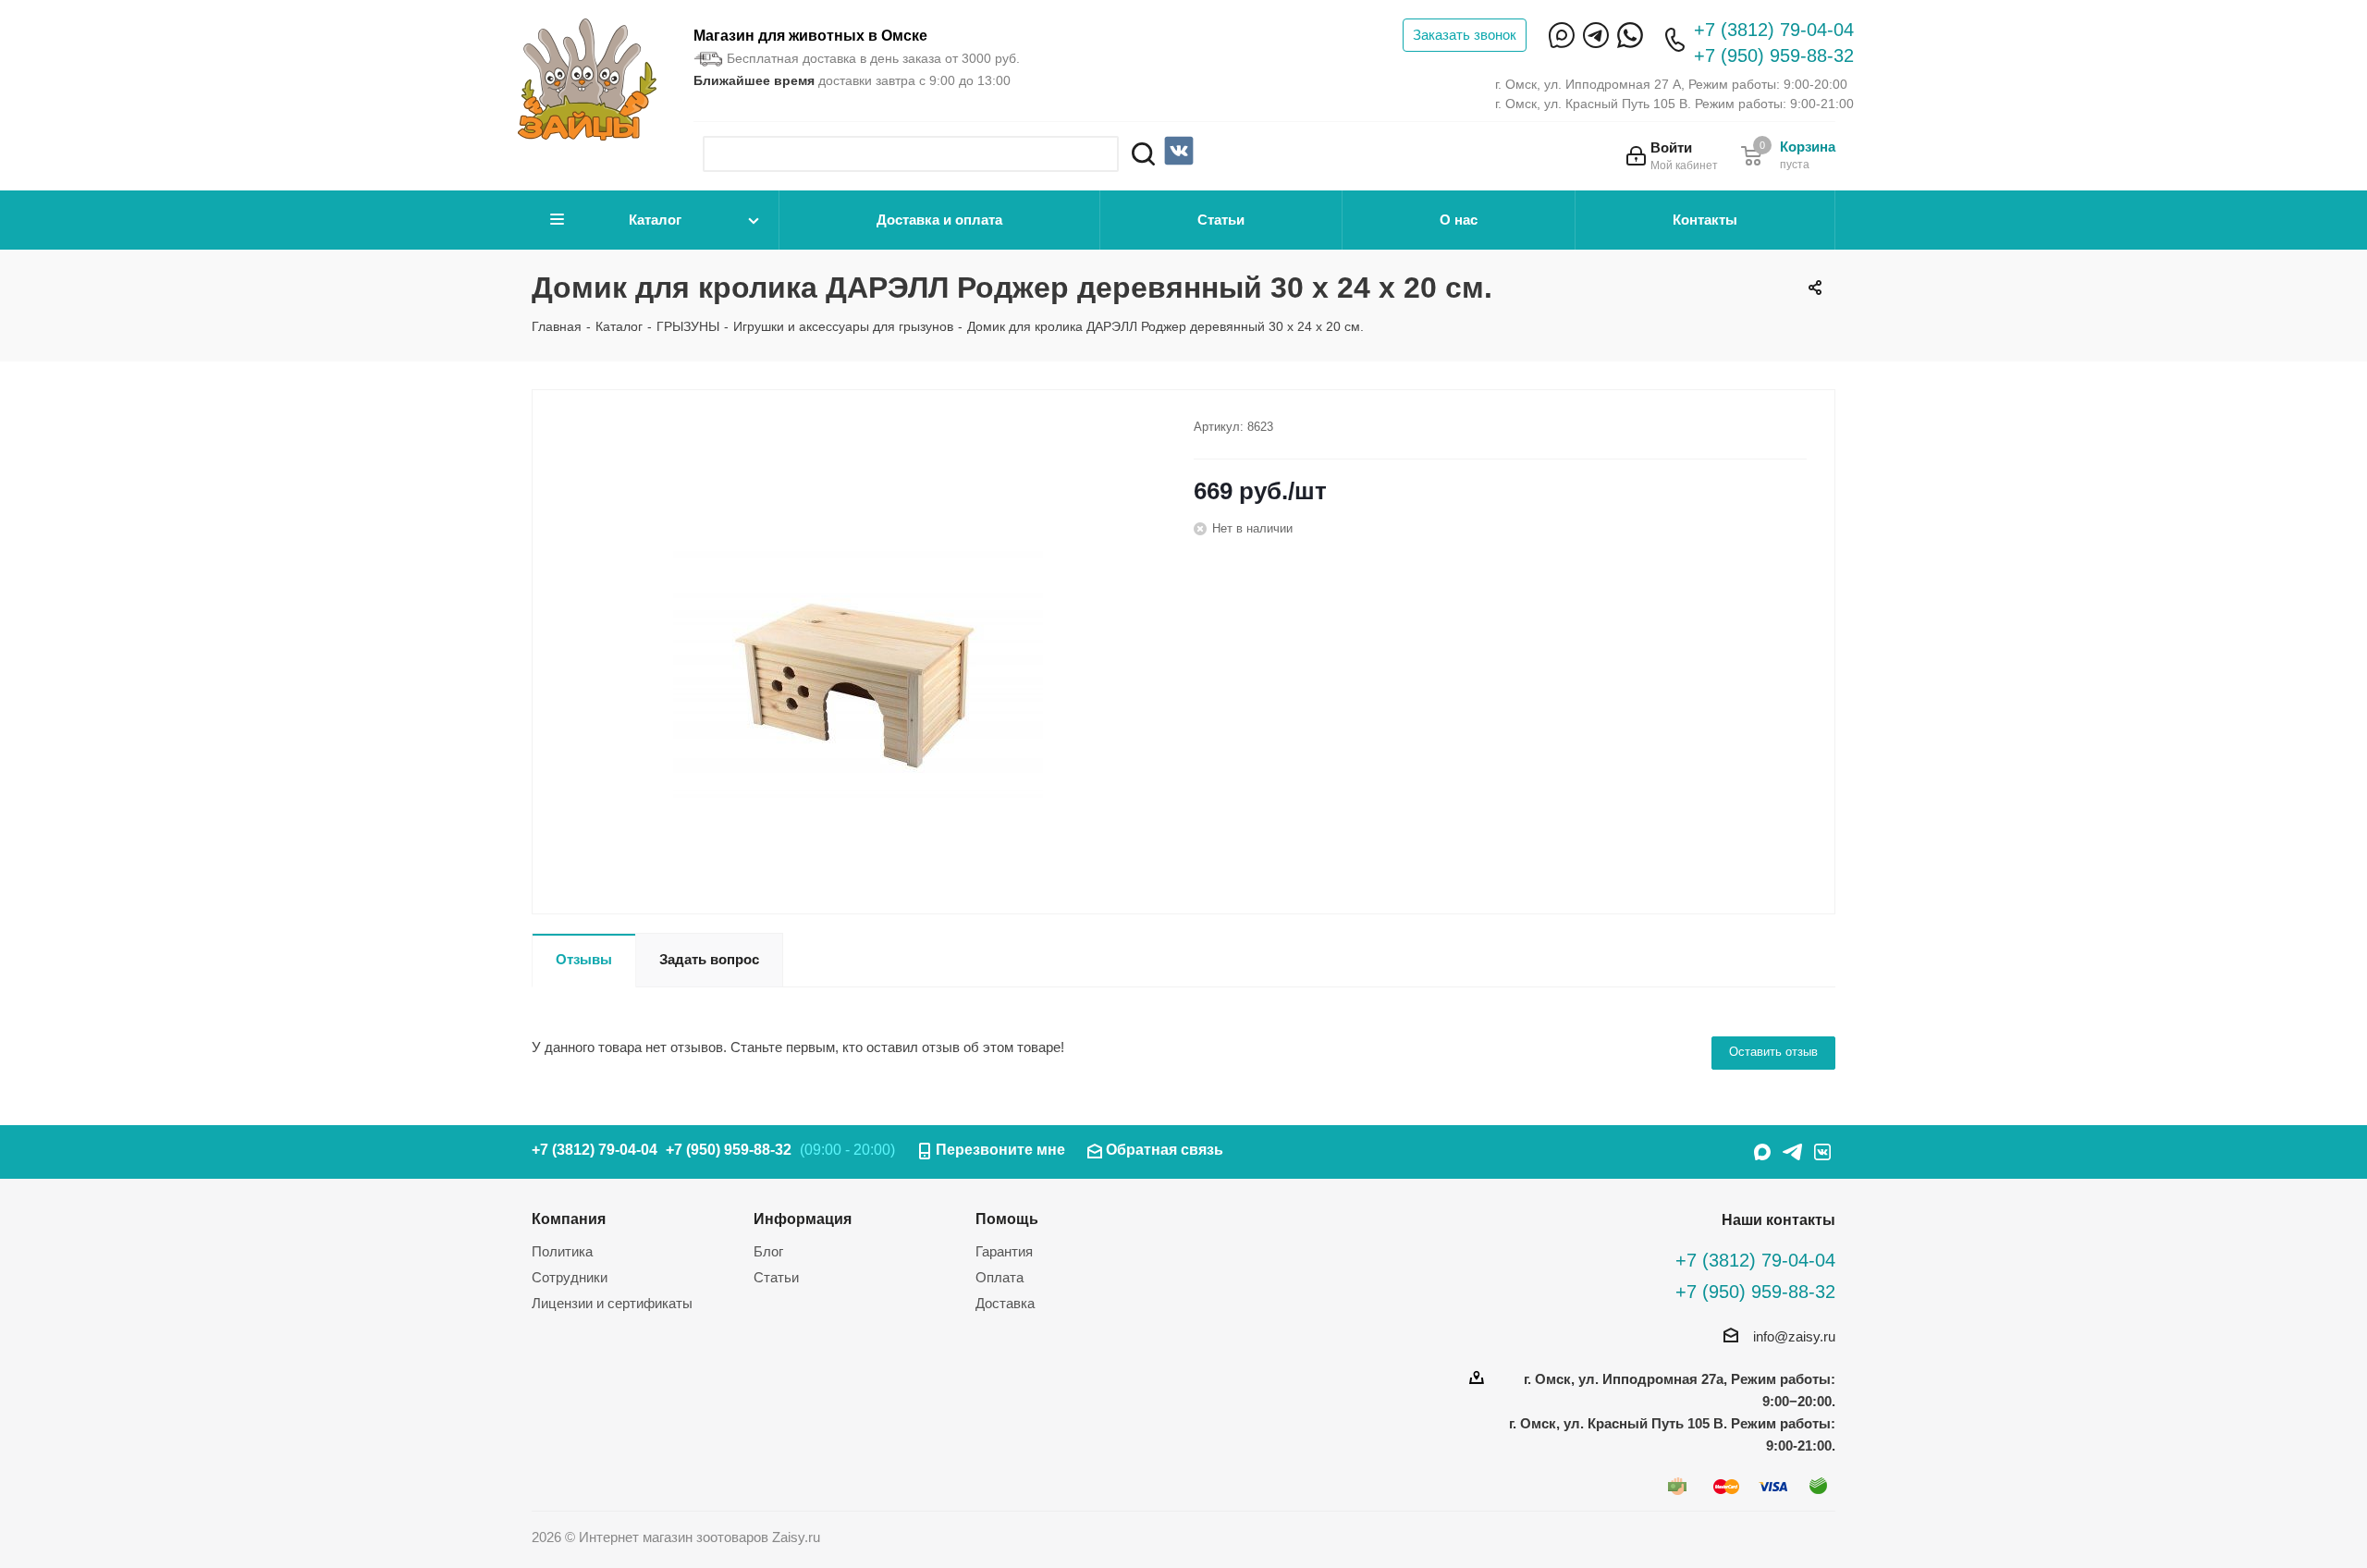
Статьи (1221, 220)
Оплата (1000, 1277)
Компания (569, 1219)
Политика (562, 1251)
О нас (1459, 220)
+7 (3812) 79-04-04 (1774, 30)
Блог (768, 1251)
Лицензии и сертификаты (612, 1303)
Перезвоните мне (1000, 1150)
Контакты (1705, 220)
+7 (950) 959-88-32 (1774, 55)
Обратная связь (1165, 1150)
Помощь (1007, 1219)
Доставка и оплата (939, 220)
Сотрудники (570, 1277)
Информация (803, 1219)
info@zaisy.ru (1794, 1336)
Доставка (1005, 1303)
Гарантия (1004, 1251)
